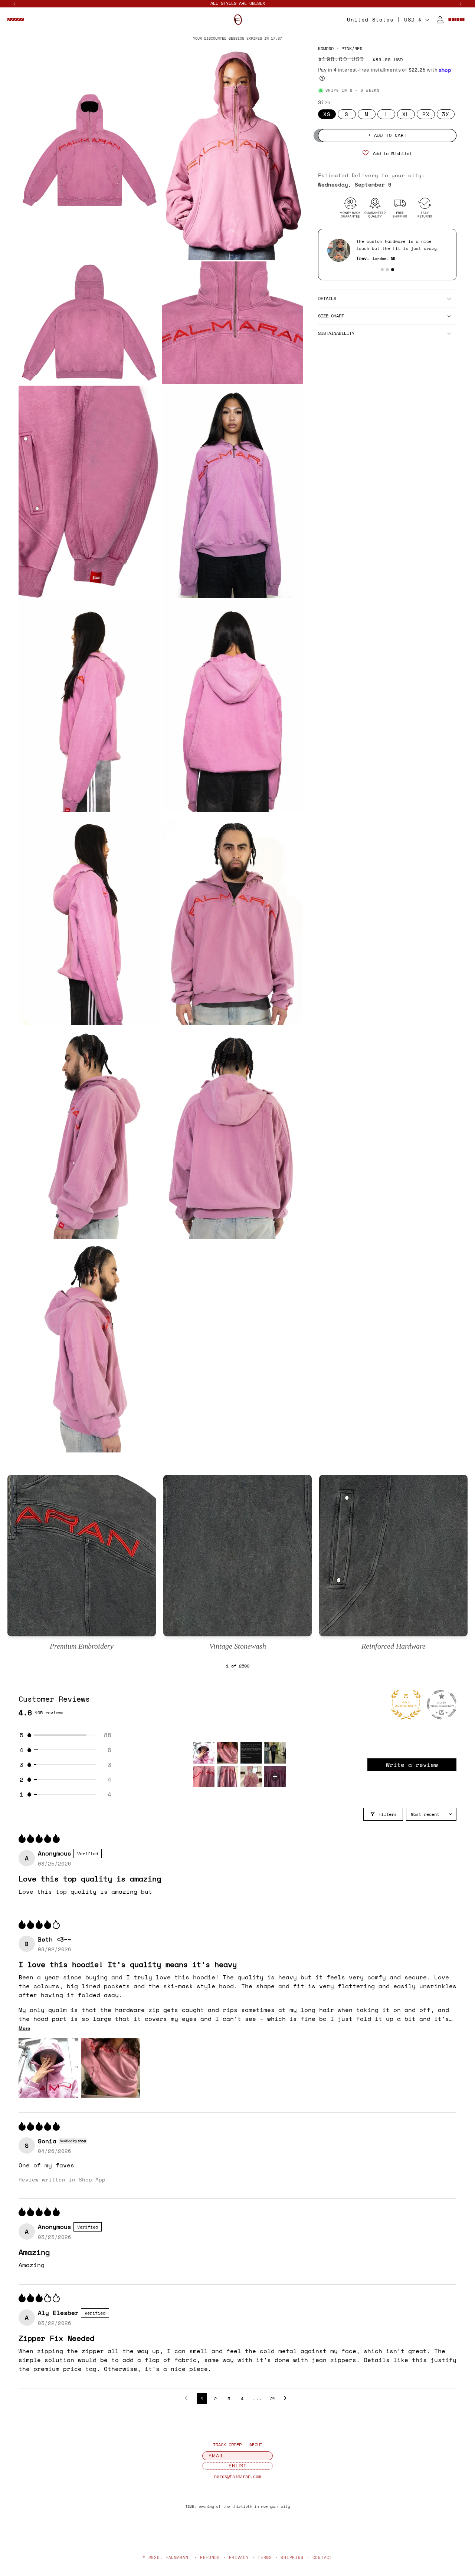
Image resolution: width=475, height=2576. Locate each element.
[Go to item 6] (227, 1777)
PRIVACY (239, 2557)
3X (446, 114)
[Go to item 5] (204, 1777)
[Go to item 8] (275, 1777)
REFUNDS (210, 2557)
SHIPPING (292, 2557)
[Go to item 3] (251, 1753)
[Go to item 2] (227, 1753)
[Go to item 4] (275, 1753)
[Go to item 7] (251, 1777)
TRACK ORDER (227, 2445)
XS (327, 114)
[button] (16, 20)
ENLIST (237, 2466)
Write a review (412, 1765)
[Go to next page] (287, 2398)
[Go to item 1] (204, 1753)
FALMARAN (177, 2557)
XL (406, 114)
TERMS (265, 2557)
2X (426, 114)
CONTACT (322, 2557)
